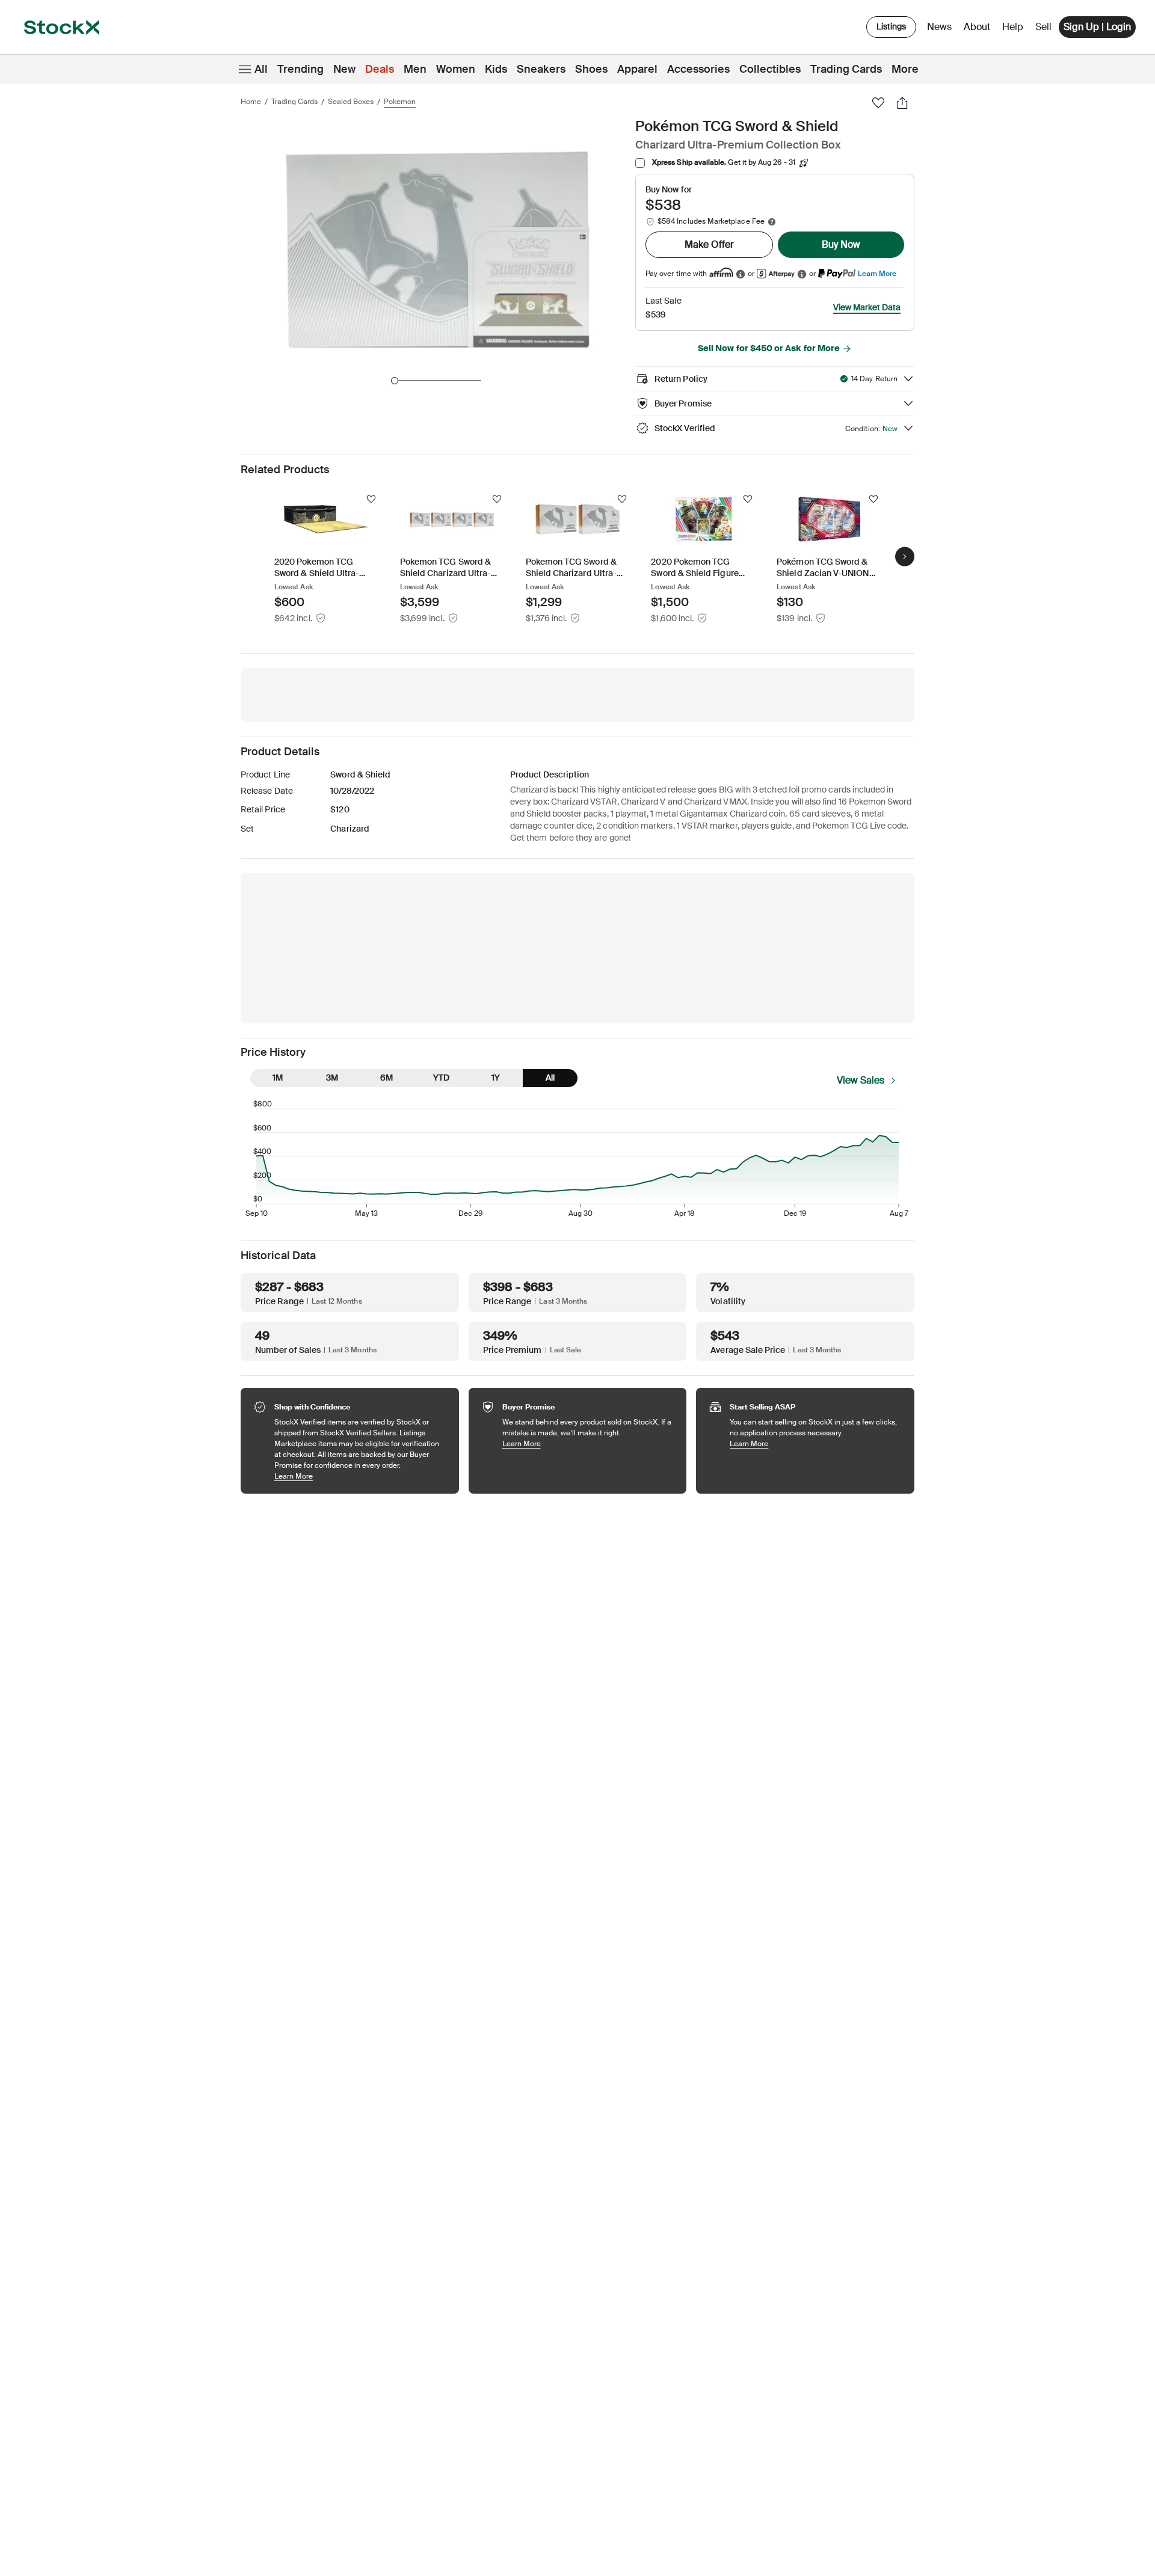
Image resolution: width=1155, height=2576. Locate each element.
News (939, 27)
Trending (300, 69)
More (905, 69)
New (344, 69)
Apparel (637, 69)
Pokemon (400, 102)
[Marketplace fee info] (772, 222)
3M (332, 1078)
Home (251, 102)
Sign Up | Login (1097, 27)
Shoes (591, 69)
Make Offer (709, 244)
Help (1013, 27)
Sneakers (541, 69)
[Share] (902, 103)
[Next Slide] (905, 556)
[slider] (395, 381)
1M (278, 1078)
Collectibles (770, 69)
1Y (496, 1078)
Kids (496, 69)
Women (456, 69)
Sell (1043, 27)
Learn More (877, 273)
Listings (891, 26)
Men (415, 69)
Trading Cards (846, 69)
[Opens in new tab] (741, 274)
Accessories (698, 69)
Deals (380, 69)
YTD (441, 1078)
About (979, 30)
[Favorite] (878, 103)
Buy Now (841, 244)
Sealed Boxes (351, 102)
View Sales (861, 1080)
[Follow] (371, 499)
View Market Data (867, 307)
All (261, 69)
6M (387, 1078)
